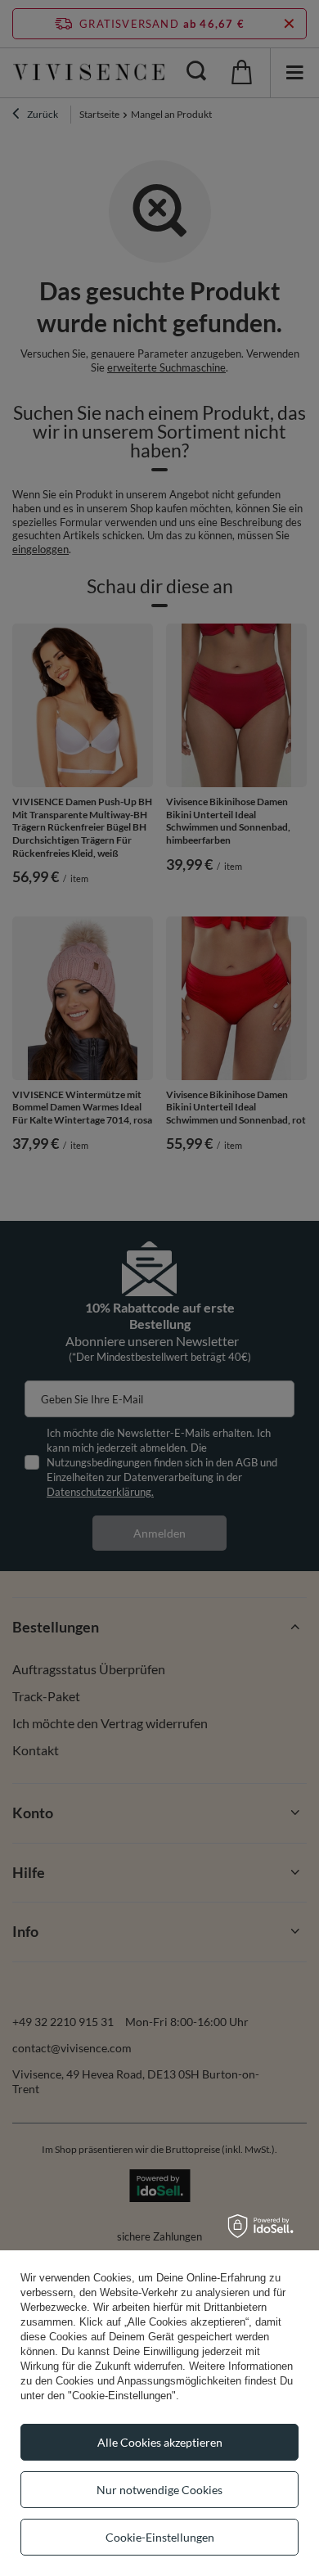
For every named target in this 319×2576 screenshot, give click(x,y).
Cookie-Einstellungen (160, 2537)
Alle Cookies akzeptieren (160, 2442)
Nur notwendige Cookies (159, 2490)
